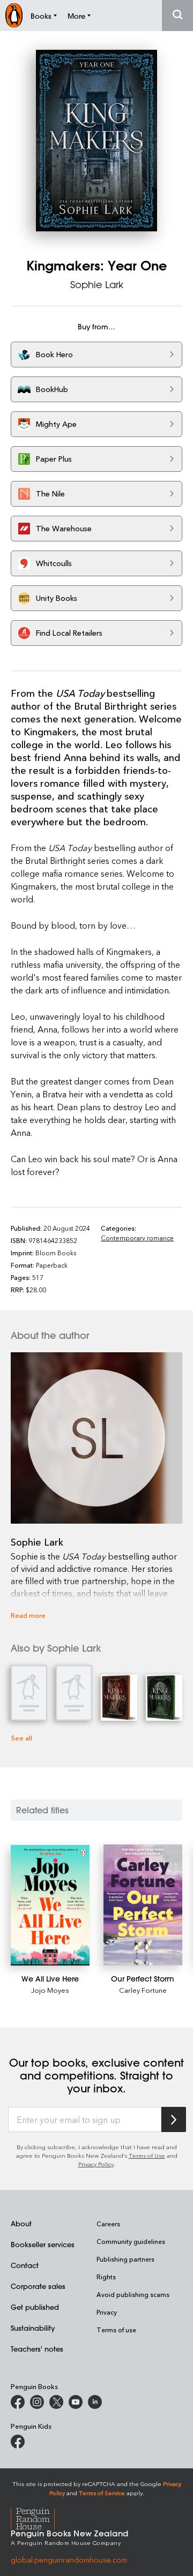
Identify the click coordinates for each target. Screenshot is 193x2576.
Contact (25, 2265)
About (21, 2223)
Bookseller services (43, 2244)
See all (21, 1738)
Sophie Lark (97, 284)
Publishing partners (125, 2259)
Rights (106, 2277)
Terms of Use (147, 2155)
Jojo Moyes (50, 1990)
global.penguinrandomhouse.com (69, 2560)
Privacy (107, 2312)
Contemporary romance (137, 1238)
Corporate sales (38, 2286)
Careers (108, 2224)
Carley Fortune (143, 1990)
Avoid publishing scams (133, 2294)
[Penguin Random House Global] (39, 2517)
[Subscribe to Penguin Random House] (174, 2119)
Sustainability (33, 2328)
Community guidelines (131, 2241)
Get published (35, 2307)
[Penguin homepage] (14, 15)
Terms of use (116, 2330)
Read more (28, 1615)
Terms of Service (102, 2493)
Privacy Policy (96, 2164)
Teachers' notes (37, 2349)
